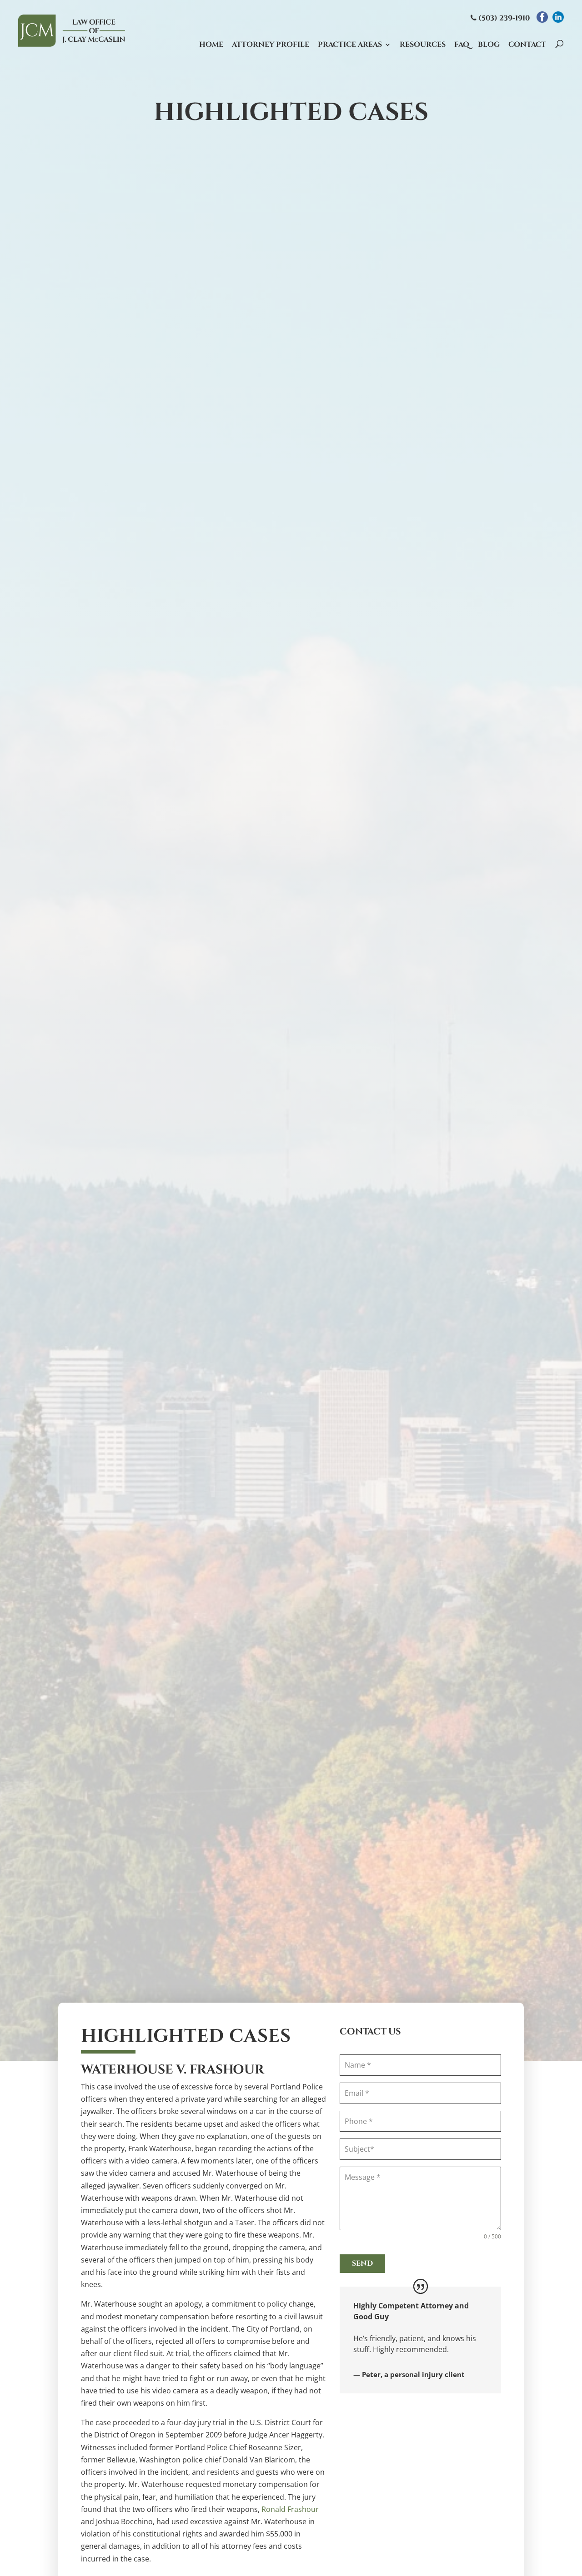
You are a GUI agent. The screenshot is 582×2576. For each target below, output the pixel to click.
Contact (527, 45)
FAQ (462, 45)
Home (211, 45)
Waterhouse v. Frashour (173, 2070)
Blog (489, 45)
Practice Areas (350, 45)
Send (362, 2263)
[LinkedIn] (558, 17)
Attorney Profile (271, 45)
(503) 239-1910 (503, 18)
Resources (423, 45)
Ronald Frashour (290, 2509)
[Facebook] (542, 17)
